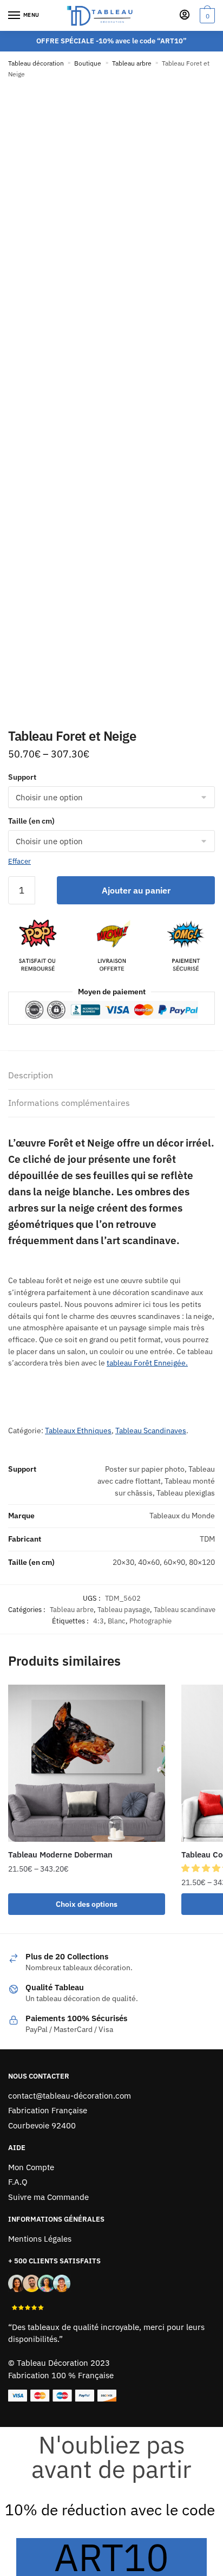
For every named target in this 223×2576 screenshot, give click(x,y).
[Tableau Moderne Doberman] (87, 1763)
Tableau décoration (36, 63)
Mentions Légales (40, 2239)
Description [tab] (31, 1075)
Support (22, 777)
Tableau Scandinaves (151, 1431)
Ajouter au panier (136, 890)
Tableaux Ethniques (78, 1431)
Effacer (19, 861)
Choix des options (87, 1904)
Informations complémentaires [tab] (69, 1103)
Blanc (117, 1621)
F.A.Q (18, 2182)
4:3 (99, 1621)
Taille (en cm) (31, 821)
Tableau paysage (124, 1610)
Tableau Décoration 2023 (63, 2363)
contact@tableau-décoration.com (70, 2096)
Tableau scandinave (185, 1610)
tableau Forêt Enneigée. (147, 1363)
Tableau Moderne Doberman (60, 1855)
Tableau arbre (132, 63)
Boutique (88, 63)
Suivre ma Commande (48, 2197)
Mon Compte (31, 2167)
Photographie (150, 1621)
